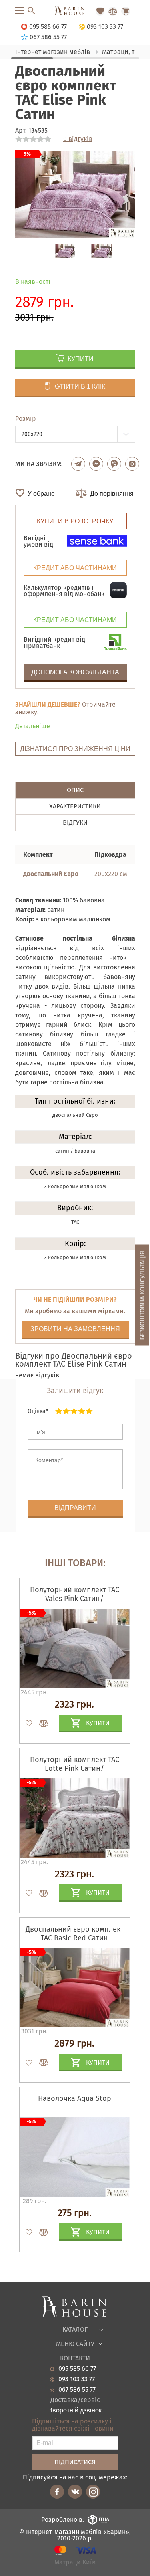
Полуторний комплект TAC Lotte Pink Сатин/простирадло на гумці (75, 1768)
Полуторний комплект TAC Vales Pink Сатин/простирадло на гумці (75, 1599)
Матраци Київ (75, 2563)
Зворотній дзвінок (75, 2410)
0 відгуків (78, 139)
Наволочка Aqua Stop (75, 2098)
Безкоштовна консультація (142, 1295)
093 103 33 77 (77, 2379)
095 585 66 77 (77, 2369)
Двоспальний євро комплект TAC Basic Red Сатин (75, 1934)
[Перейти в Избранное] (100, 11)
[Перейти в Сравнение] (113, 11)
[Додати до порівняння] (40, 1724)
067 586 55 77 (77, 2390)
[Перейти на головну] (75, 11)
